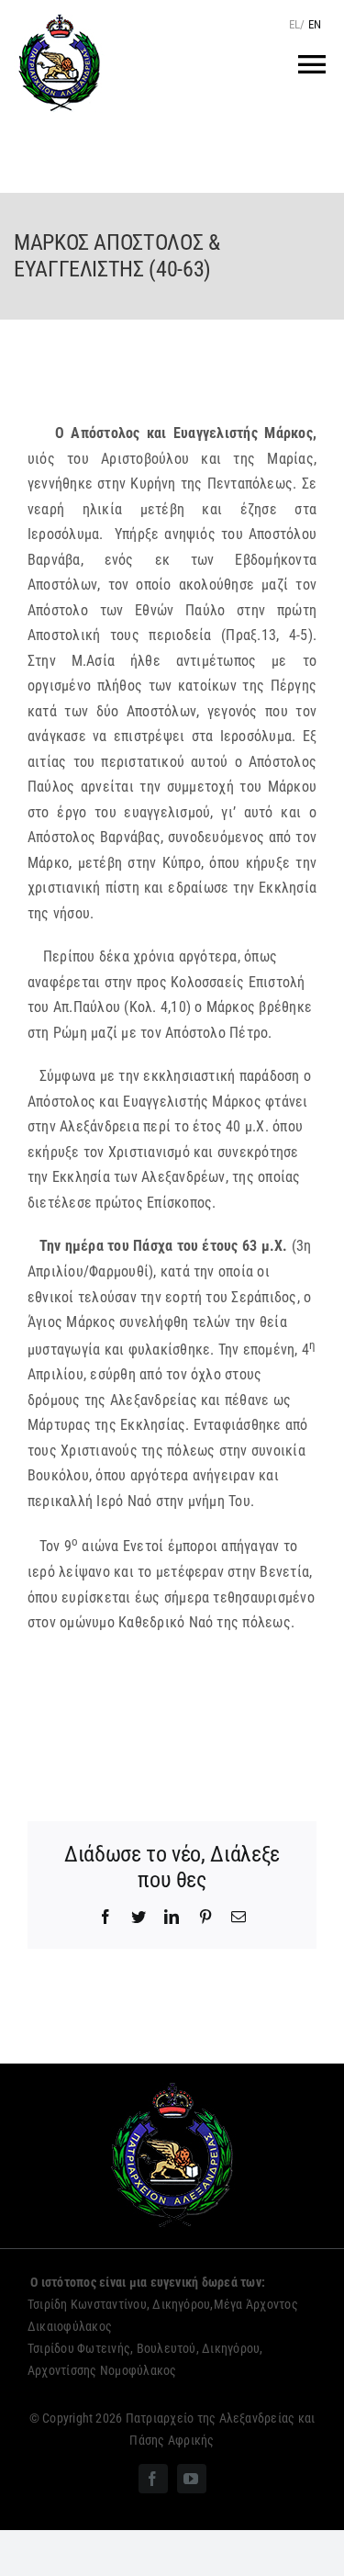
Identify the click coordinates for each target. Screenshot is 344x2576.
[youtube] (192, 2479)
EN (315, 24)
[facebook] (153, 2479)
